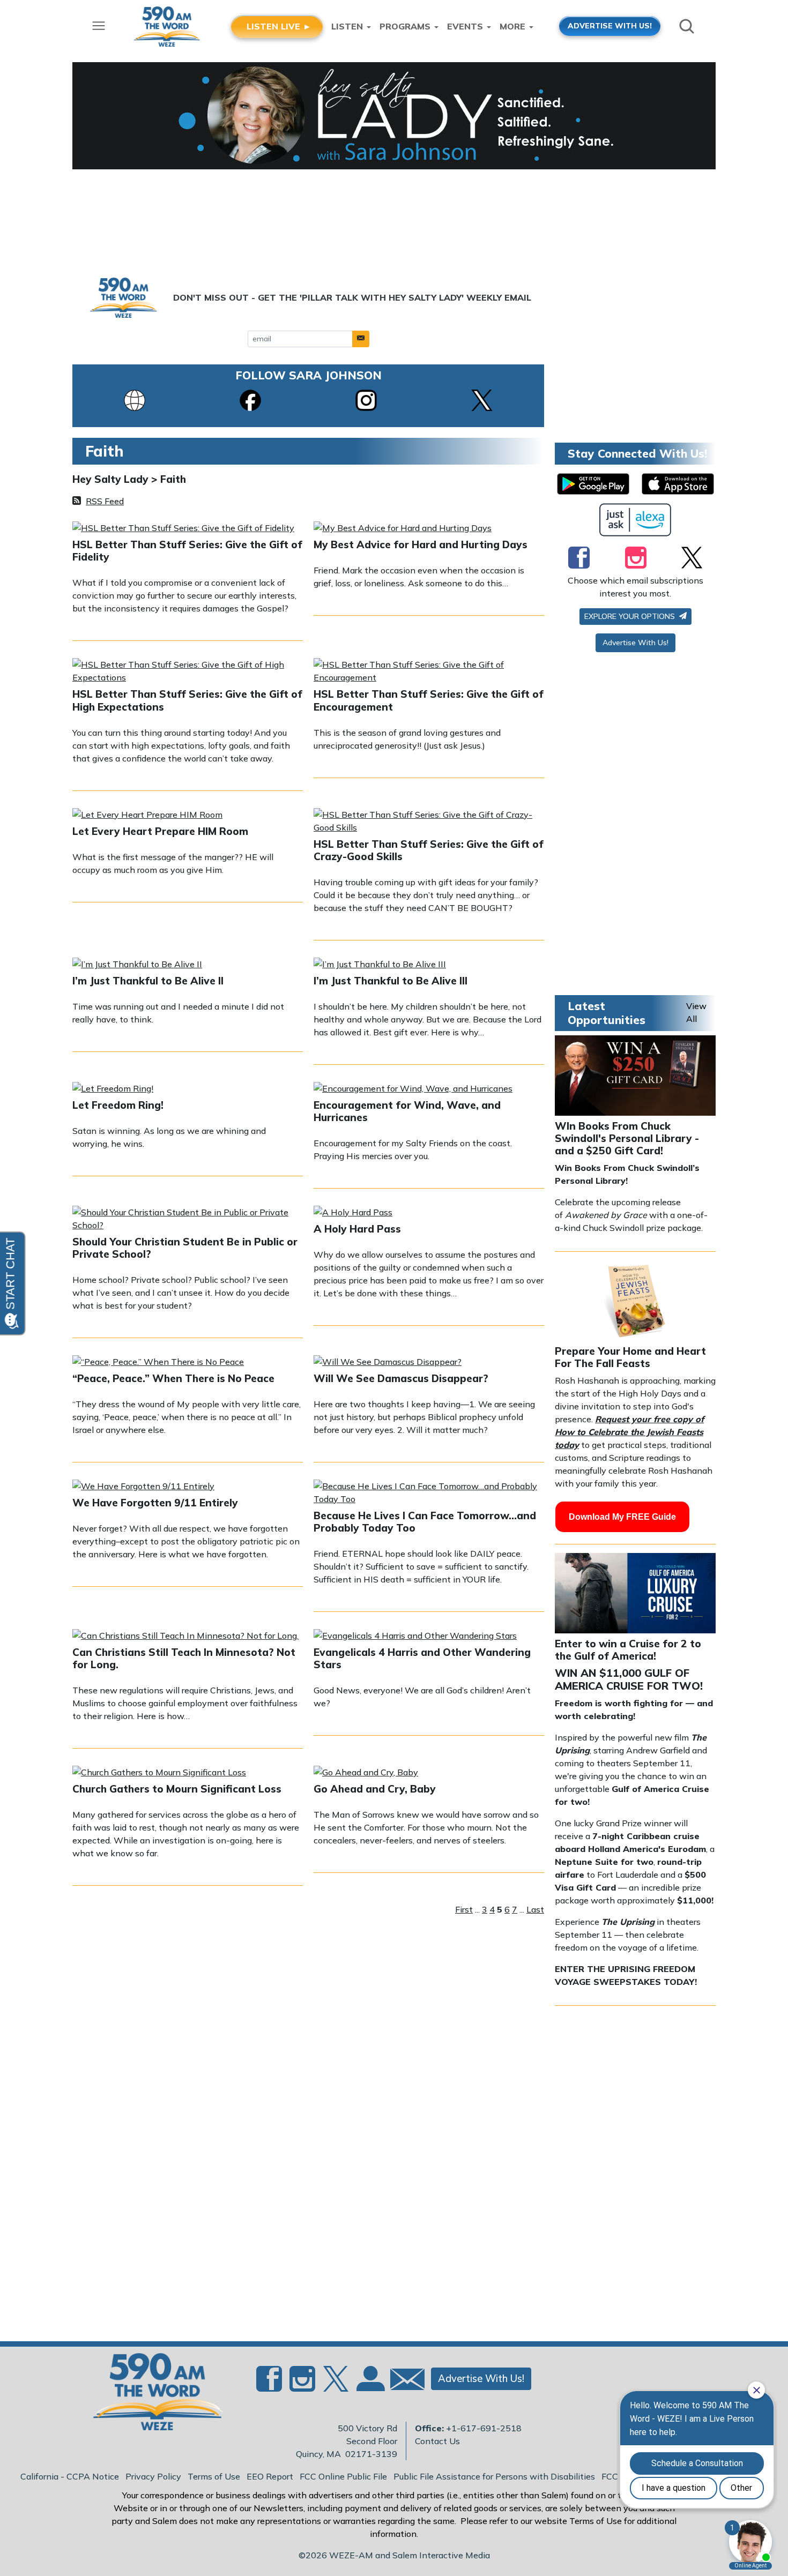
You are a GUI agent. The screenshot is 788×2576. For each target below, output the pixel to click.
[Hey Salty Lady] (394, 116)
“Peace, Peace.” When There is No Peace (173, 1378)
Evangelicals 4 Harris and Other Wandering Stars (422, 1658)
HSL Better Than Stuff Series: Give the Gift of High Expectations (187, 700)
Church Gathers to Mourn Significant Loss (177, 1789)
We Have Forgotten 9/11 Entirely (155, 1503)
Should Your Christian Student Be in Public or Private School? (185, 1248)
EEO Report (270, 2476)
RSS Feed (105, 501)
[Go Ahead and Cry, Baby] (366, 1773)
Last (535, 1909)
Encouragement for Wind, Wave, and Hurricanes (407, 1111)
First (464, 1909)
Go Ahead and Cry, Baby (375, 1789)
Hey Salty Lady (112, 479)
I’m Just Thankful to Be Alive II (148, 981)
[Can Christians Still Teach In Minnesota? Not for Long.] (185, 1637)
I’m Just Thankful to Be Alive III (391, 981)
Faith (173, 479)
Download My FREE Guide (622, 1517)
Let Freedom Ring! (118, 1105)
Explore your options (631, 616)
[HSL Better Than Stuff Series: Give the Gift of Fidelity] (183, 529)
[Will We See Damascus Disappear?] (388, 1363)
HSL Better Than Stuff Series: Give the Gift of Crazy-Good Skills (429, 850)
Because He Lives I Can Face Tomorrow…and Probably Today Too (425, 1522)
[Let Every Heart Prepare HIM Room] (147, 816)
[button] (361, 339)
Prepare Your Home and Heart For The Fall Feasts (630, 1357)
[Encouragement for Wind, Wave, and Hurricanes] (413, 1089)
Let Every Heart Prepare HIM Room (160, 831)
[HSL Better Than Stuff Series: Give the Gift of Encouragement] (429, 672)
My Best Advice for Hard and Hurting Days (421, 544)
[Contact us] (403, 2382)
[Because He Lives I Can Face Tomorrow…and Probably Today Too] (429, 1494)
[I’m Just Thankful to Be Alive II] (137, 965)
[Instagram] (366, 399)
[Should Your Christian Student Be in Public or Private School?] (188, 1220)
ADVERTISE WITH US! (610, 25)
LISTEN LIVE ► (279, 26)
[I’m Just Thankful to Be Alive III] (380, 965)
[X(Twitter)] (482, 399)
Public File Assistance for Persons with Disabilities (494, 2476)
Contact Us (437, 2441)
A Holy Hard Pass (357, 1229)
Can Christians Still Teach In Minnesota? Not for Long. (184, 1658)
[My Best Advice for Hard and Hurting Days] (403, 529)
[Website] (135, 399)
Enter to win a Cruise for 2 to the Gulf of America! (628, 1650)
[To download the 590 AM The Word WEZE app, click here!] (593, 484)
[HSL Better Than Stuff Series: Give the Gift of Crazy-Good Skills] (429, 822)
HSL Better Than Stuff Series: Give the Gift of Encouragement (429, 700)
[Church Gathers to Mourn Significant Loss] (159, 1773)
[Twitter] (692, 557)
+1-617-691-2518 (484, 2428)
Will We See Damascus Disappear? (401, 1378)
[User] (369, 2385)
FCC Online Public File (343, 2476)
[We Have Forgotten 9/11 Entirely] (143, 1487)
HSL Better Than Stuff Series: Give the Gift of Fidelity (187, 551)
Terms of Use (214, 2476)
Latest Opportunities (607, 1013)
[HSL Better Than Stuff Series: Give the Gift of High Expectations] (188, 672)
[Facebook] (250, 399)
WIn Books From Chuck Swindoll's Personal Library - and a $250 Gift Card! (627, 1138)
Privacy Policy (153, 2476)
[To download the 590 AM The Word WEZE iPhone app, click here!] (678, 484)
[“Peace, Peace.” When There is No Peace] (158, 1363)
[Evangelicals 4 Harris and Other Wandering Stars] (415, 1637)
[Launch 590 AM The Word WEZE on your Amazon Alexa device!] (635, 520)
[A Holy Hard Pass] (353, 1213)
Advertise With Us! (635, 643)
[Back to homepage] (152, 2395)
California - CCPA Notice (70, 2476)
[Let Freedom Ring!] (113, 1089)
